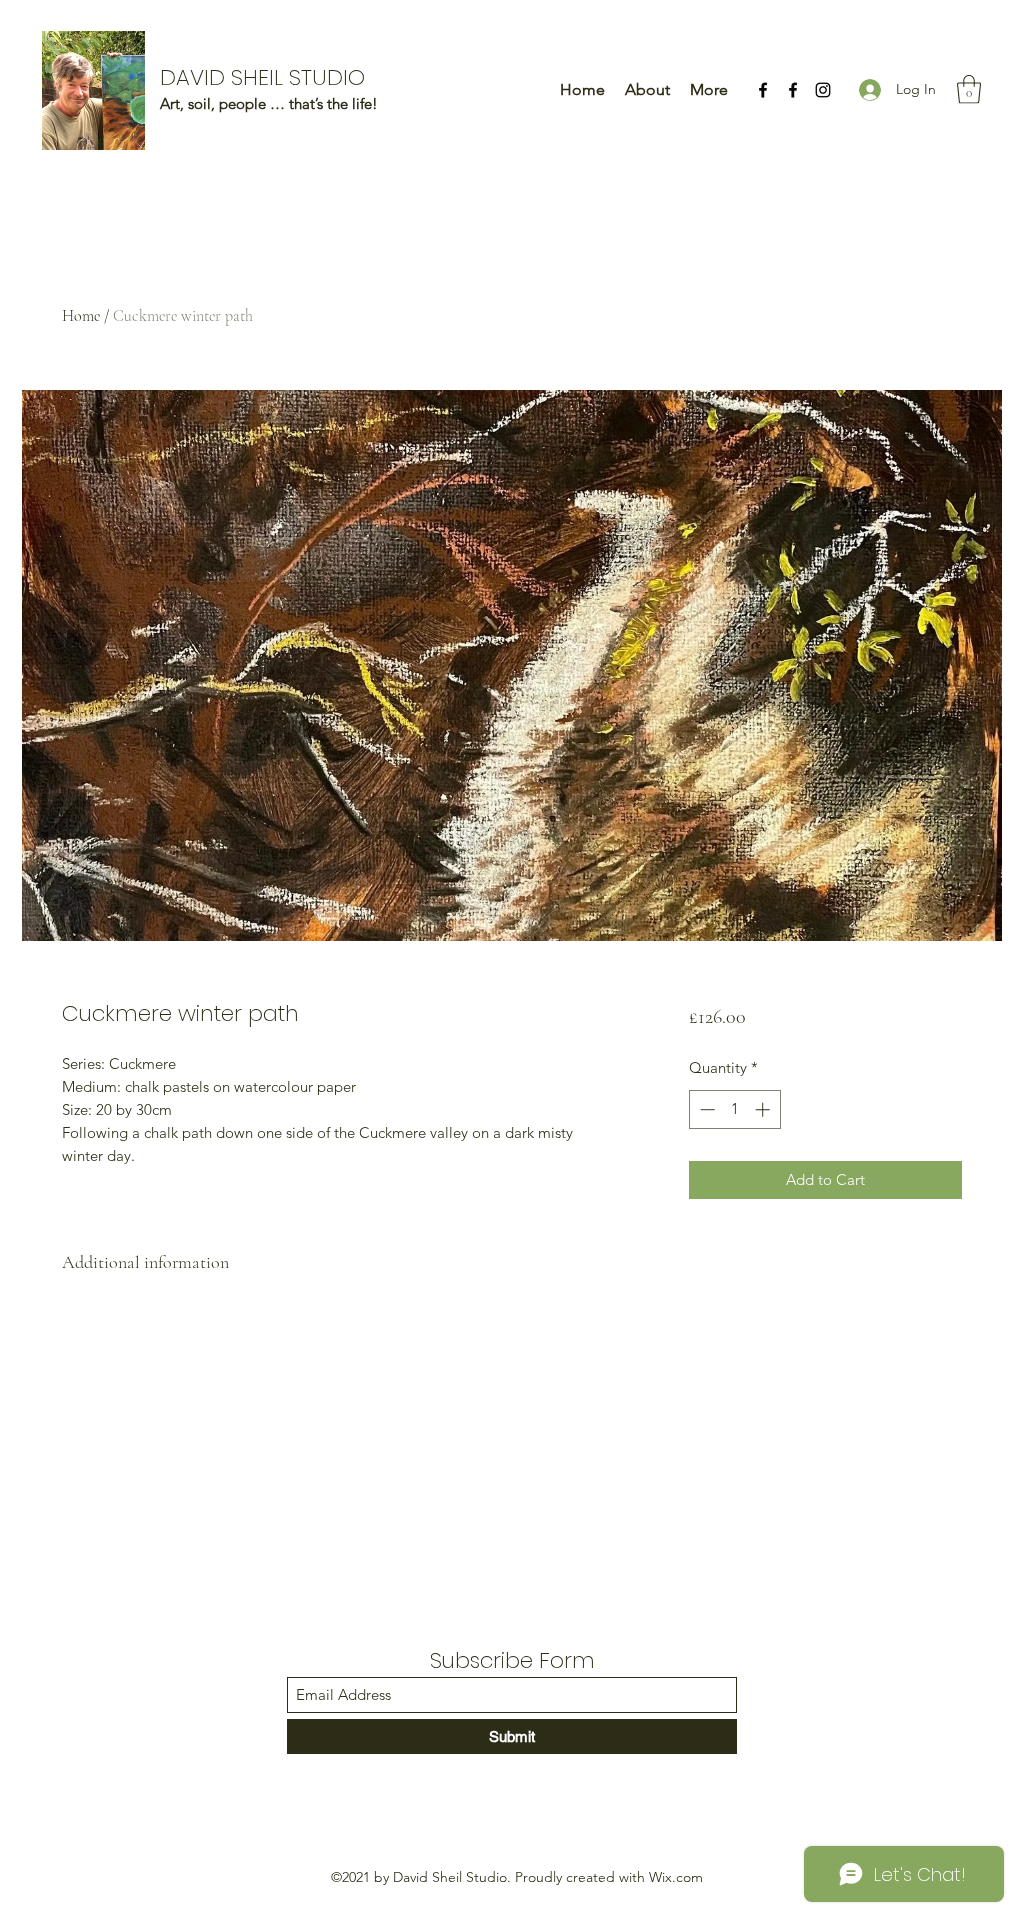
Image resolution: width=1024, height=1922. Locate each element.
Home (81, 316)
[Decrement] (705, 1109)
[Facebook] (763, 90)
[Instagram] (823, 90)
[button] (969, 89)
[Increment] (764, 1109)
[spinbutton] (734, 1109)
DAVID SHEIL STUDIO (262, 77)
